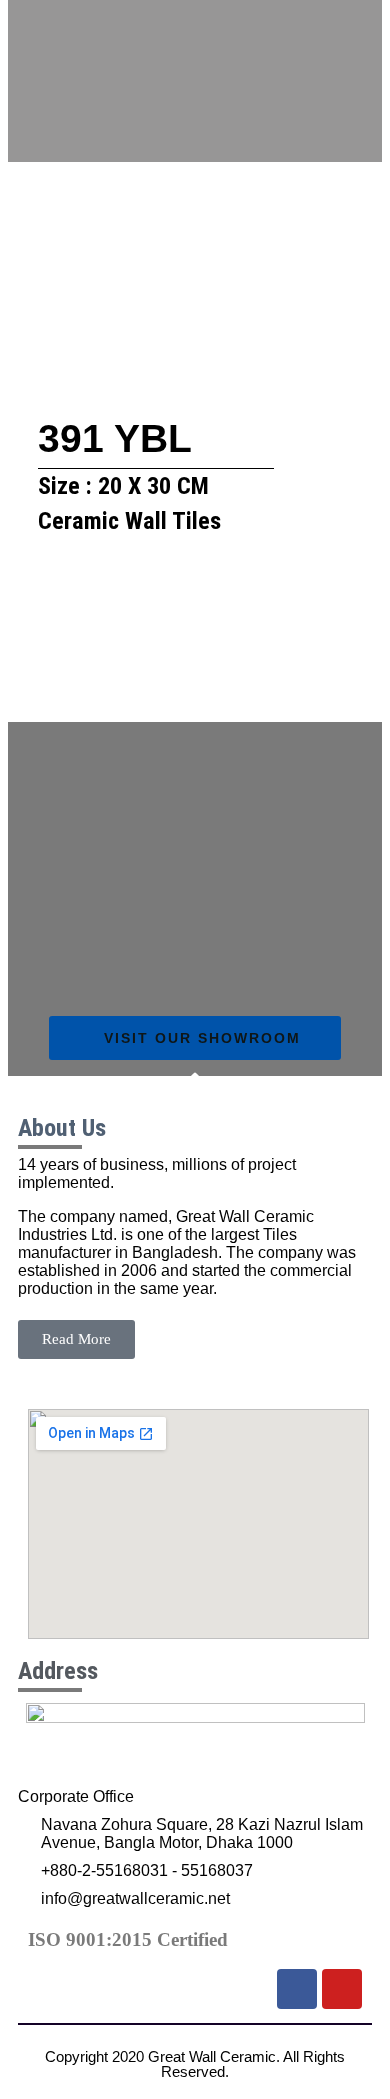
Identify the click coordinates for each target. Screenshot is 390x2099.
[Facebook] (297, 1989)
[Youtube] (342, 1989)
